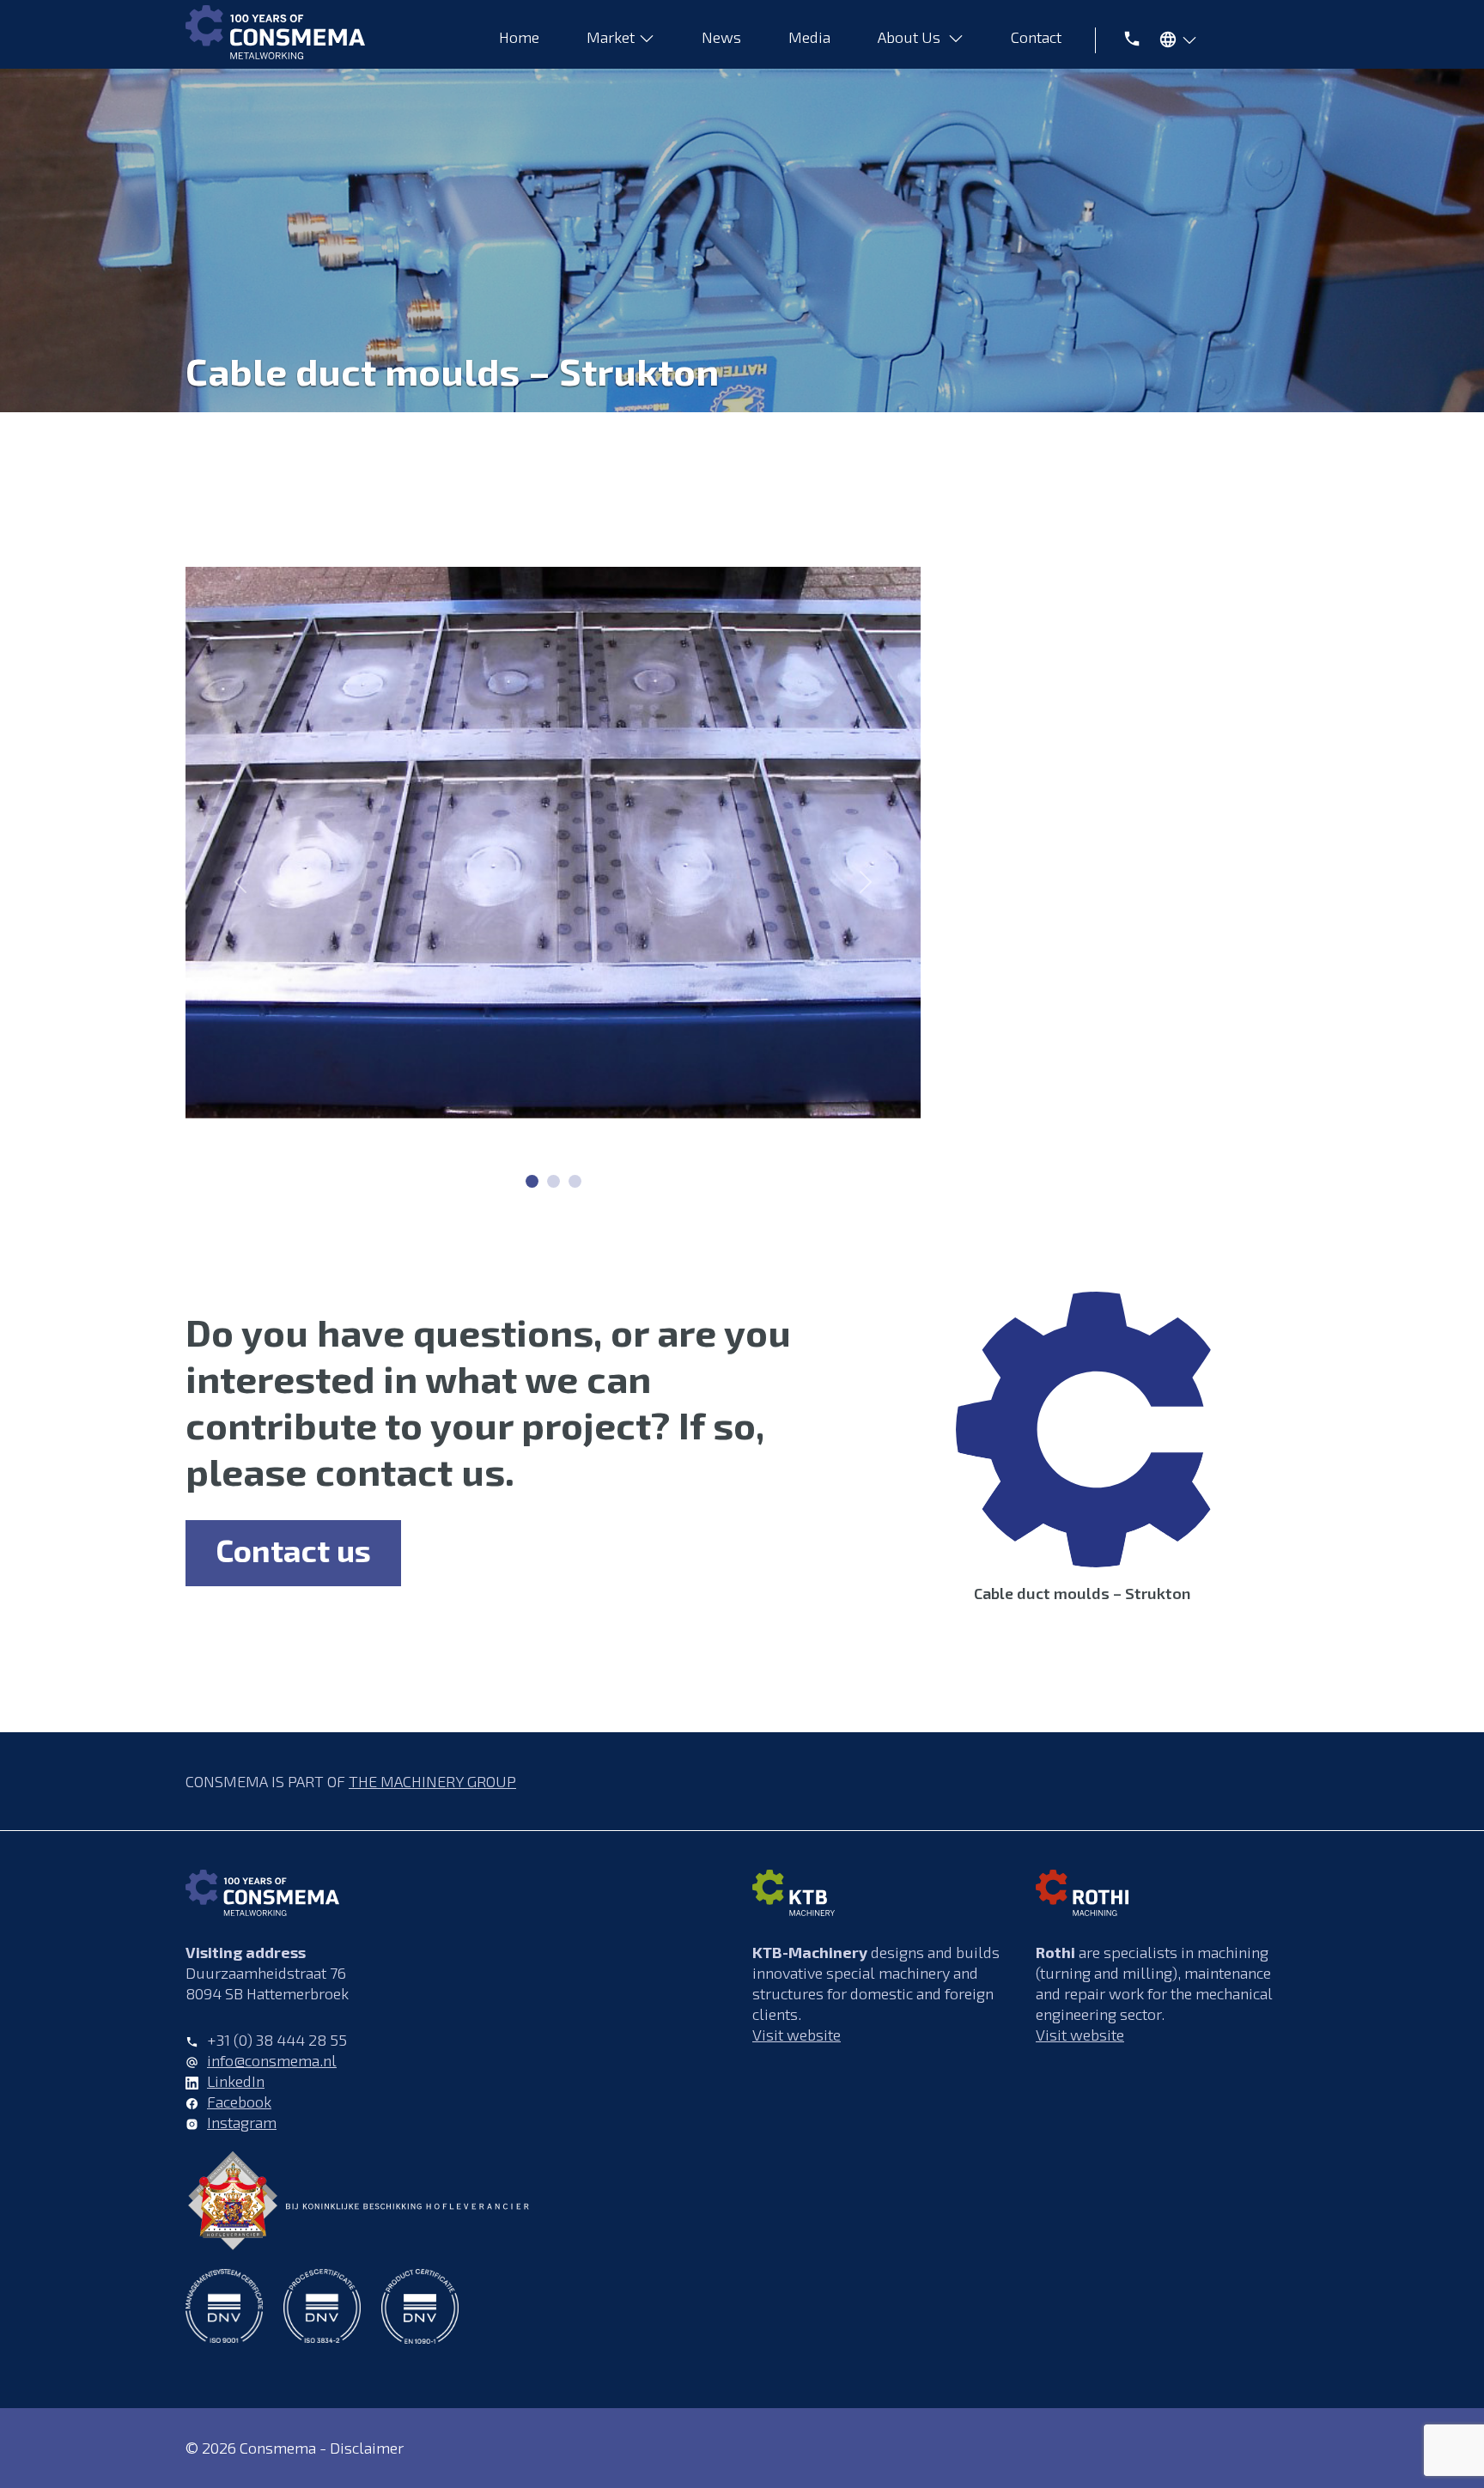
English (1174, 43)
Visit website (797, 2035)
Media (809, 37)
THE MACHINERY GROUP (432, 1781)
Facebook (239, 2102)
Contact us (293, 1550)
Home (519, 37)
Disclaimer (367, 2448)
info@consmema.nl (272, 2060)
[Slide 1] (553, 1181)
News (721, 37)
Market (611, 37)
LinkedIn (236, 2081)
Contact (1038, 37)
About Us (911, 37)
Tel (1122, 37)
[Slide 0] (532, 1181)
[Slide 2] (575, 1181)
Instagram (242, 2122)
